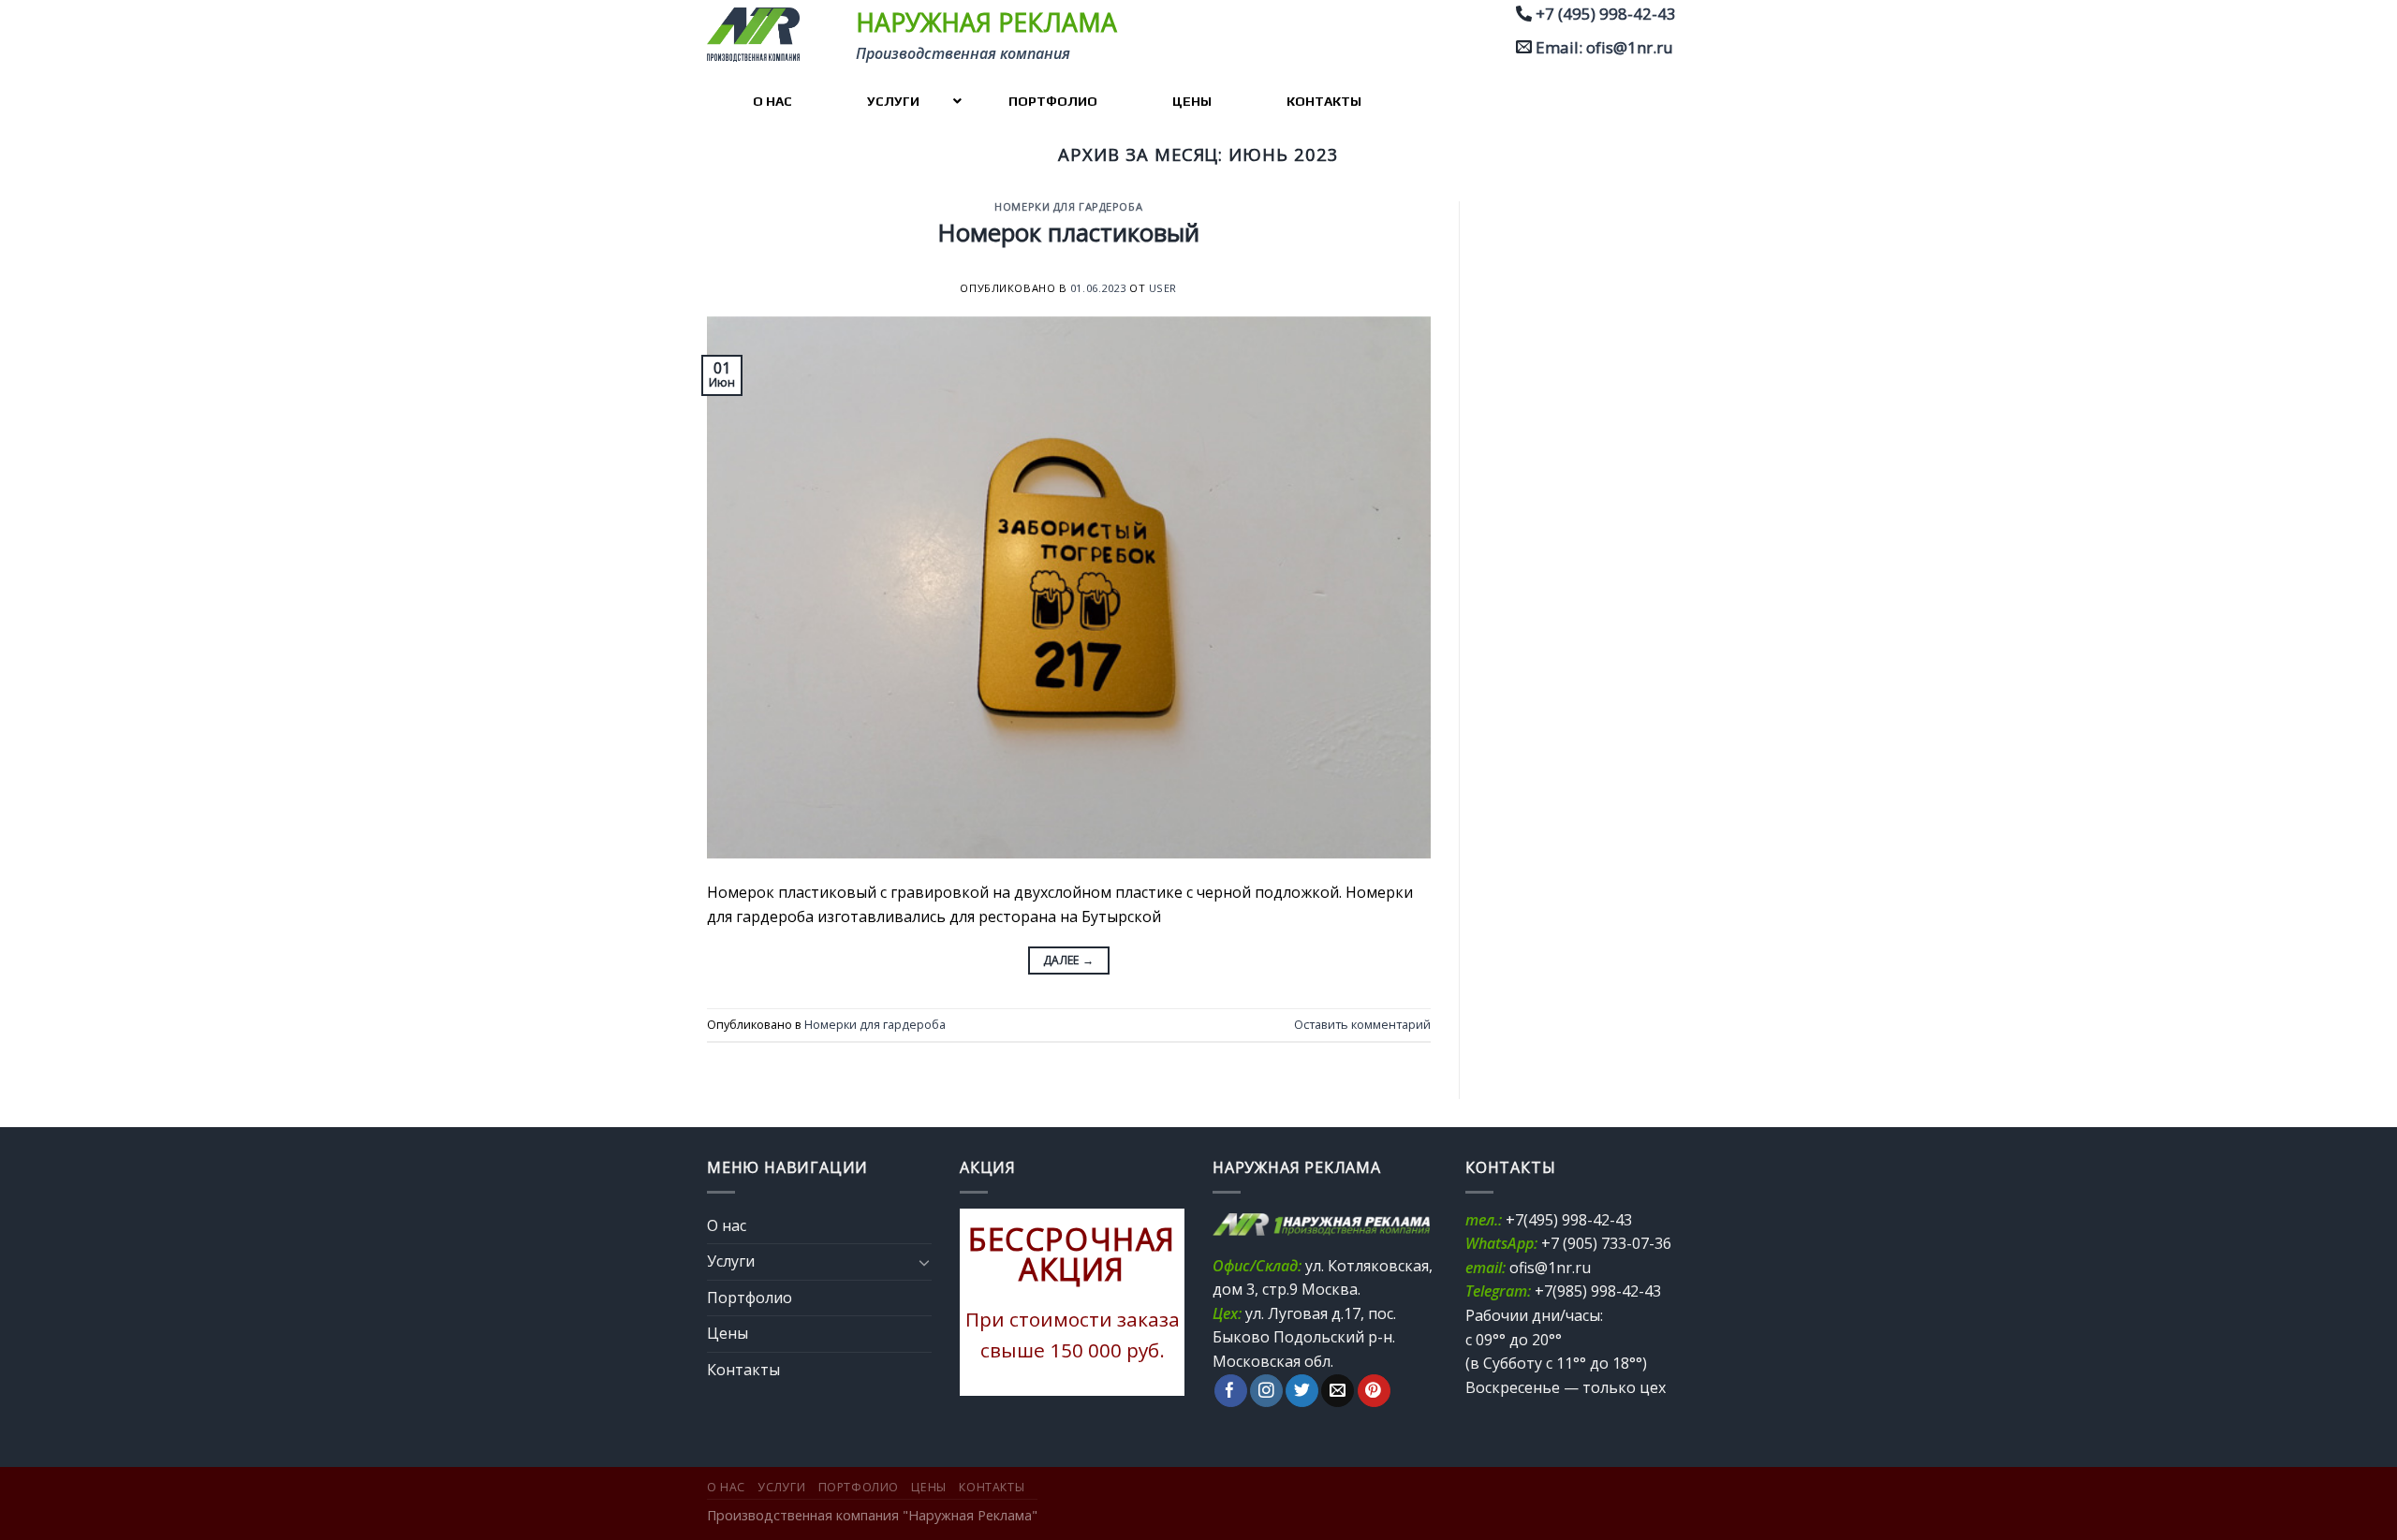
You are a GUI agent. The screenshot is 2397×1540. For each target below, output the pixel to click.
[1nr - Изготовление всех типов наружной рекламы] (760, 35)
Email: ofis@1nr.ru (1604, 47)
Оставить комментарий (1362, 1024)
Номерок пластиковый (1069, 233)
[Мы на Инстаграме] (1266, 1391)
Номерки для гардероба (1068, 206)
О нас (727, 1225)
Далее (1069, 960)
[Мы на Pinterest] (1374, 1391)
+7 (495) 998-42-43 (1606, 14)
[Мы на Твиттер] (1302, 1391)
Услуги (731, 1261)
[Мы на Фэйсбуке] (1231, 1391)
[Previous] (988, 1302)
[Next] (1156, 1302)
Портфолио (750, 1298)
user (1163, 288)
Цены (728, 1333)
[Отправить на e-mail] (1338, 1391)
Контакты (743, 1370)
